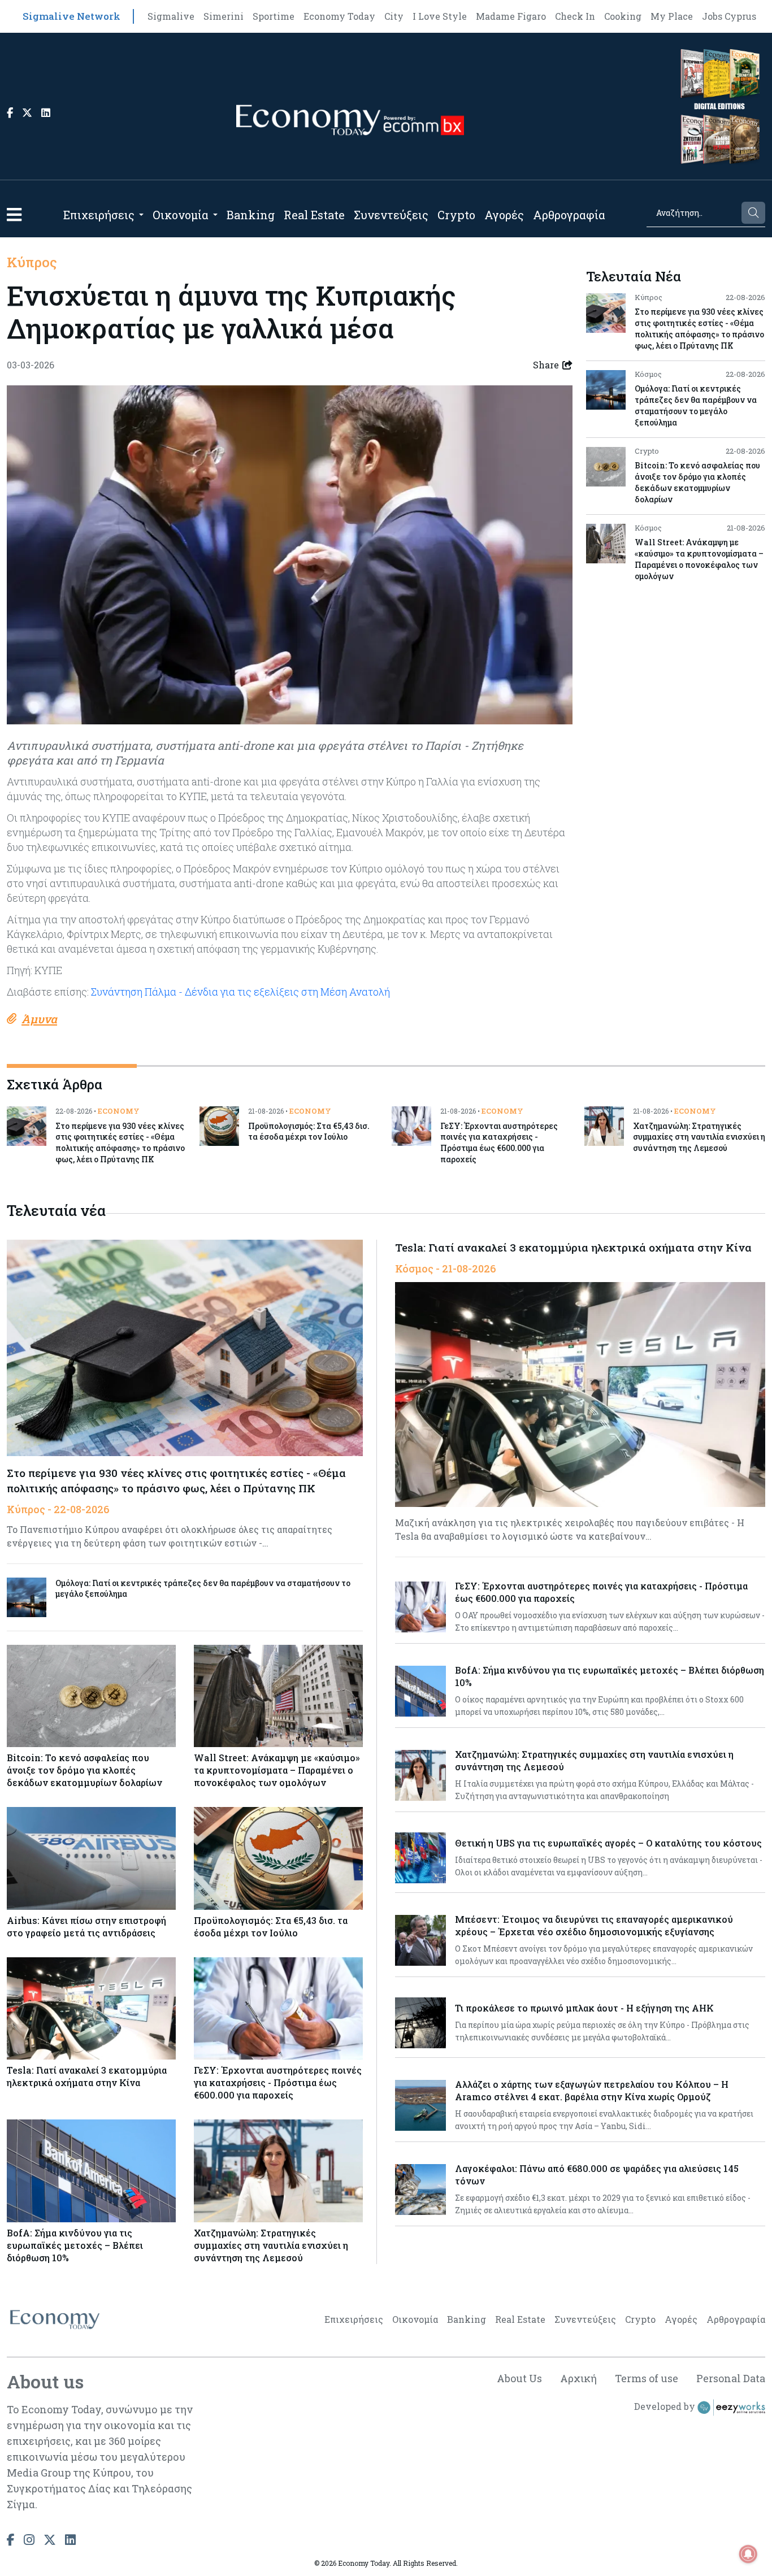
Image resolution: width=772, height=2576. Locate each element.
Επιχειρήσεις (99, 215)
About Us (519, 2378)
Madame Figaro (511, 16)
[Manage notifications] (748, 2554)
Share (546, 365)
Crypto (456, 215)
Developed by (666, 2406)
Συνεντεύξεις (391, 215)
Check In (575, 16)
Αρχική (578, 2378)
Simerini (224, 16)
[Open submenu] (141, 215)
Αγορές (504, 215)
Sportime (274, 16)
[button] (14, 214)
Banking (251, 215)
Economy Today (339, 16)
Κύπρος (32, 262)
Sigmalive (171, 16)
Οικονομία (181, 215)
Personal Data (731, 2378)
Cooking (623, 16)
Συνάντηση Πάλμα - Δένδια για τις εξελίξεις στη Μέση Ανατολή (240, 992)
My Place (672, 16)
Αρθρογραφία (569, 215)
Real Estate (314, 215)
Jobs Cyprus (729, 16)
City (394, 16)
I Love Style (440, 16)
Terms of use (647, 2378)
